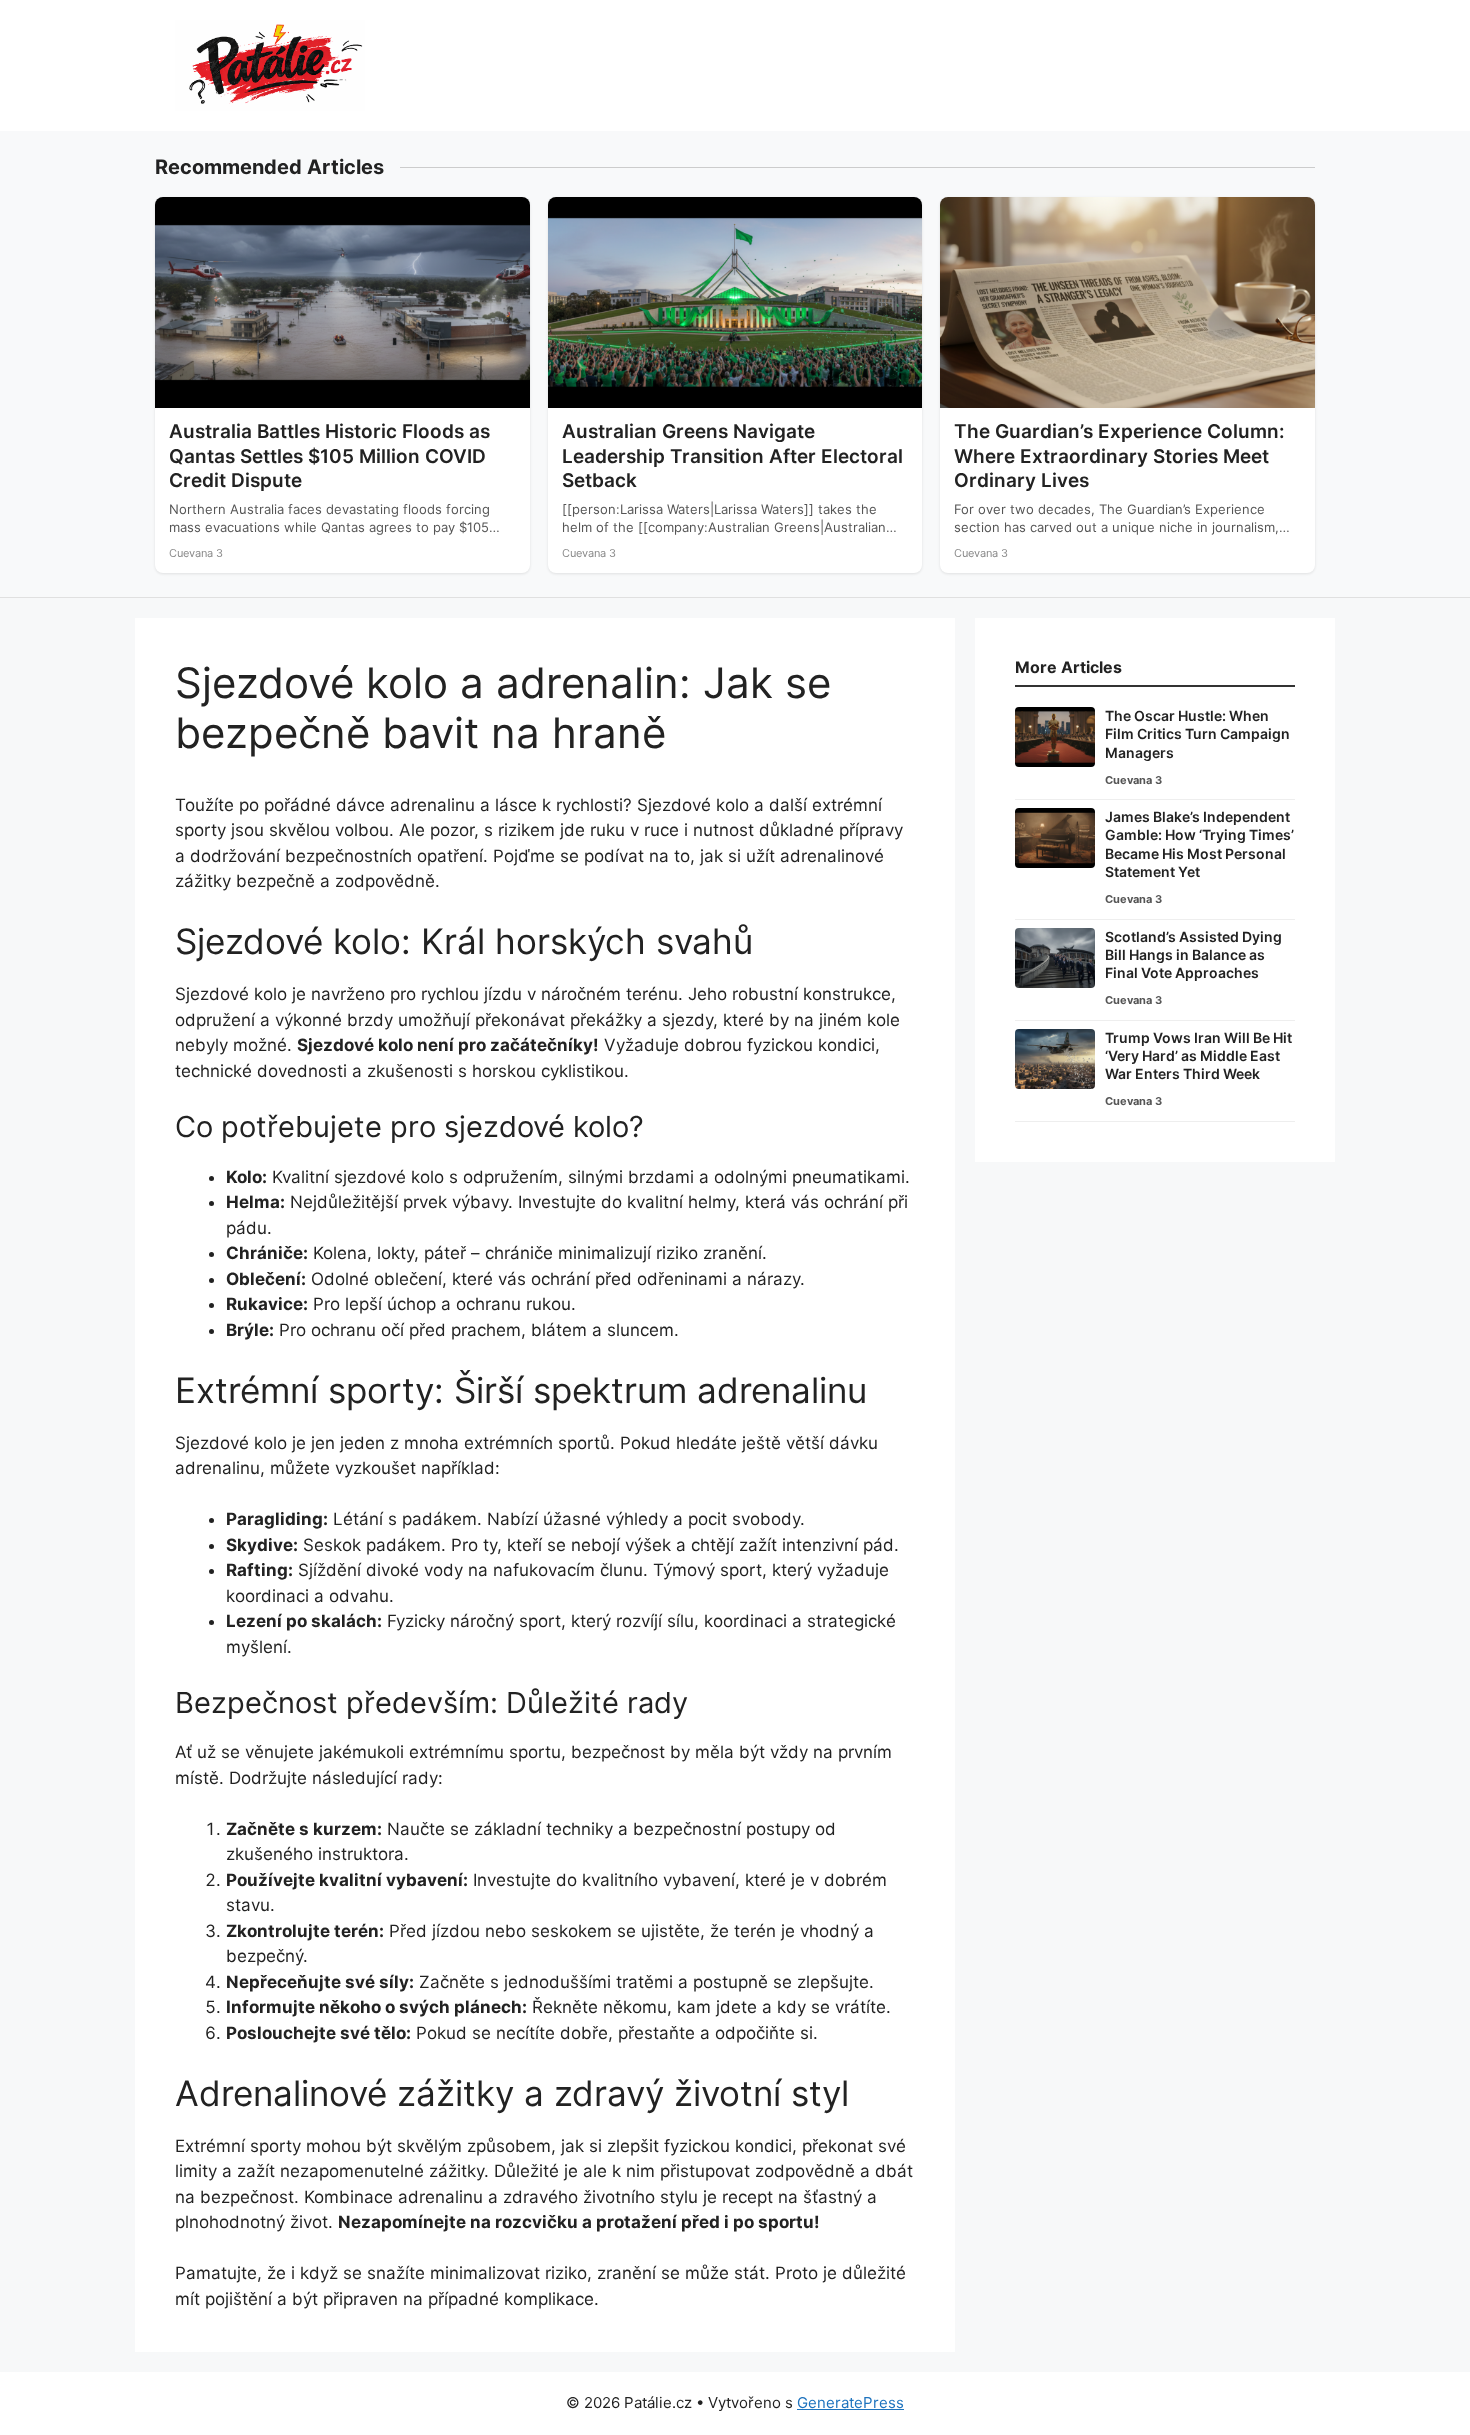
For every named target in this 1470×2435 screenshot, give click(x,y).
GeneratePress (850, 2402)
